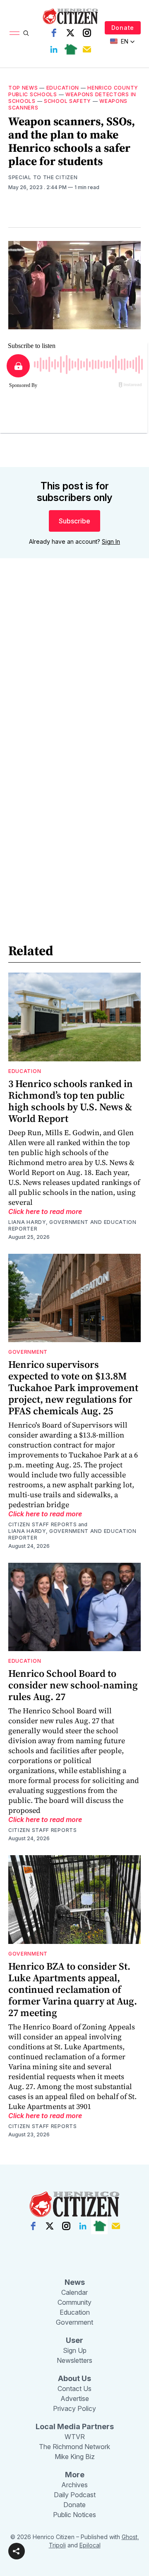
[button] (17, 2551)
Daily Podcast (75, 2495)
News (75, 2282)
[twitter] (70, 33)
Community (74, 2302)
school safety (67, 101)
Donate (123, 28)
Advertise (75, 2398)
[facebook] (54, 33)
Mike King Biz (75, 2457)
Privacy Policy (74, 2408)
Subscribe (74, 521)
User (74, 2340)
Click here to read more (45, 1211)
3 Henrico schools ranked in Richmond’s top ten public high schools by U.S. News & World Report (71, 1101)
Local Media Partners (75, 2426)
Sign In (111, 541)
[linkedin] (54, 49)
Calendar (74, 2292)
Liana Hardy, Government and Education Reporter (72, 1225)
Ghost (130, 2537)
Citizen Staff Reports (43, 1524)
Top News (23, 88)
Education (63, 88)
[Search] (26, 33)
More (75, 2475)
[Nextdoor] (70, 49)
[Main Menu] (14, 33)
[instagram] (87, 33)
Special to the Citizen (43, 177)
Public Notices (74, 2515)
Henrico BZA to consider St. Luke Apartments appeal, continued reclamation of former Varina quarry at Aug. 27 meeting (73, 1989)
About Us (74, 2378)
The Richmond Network (74, 2447)
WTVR (75, 2437)
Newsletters (74, 2360)
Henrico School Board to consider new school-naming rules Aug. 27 (73, 1685)
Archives (74, 2485)
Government (28, 1352)
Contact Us (74, 2389)
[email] (87, 49)
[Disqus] (74, 684)
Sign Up (75, 2350)
